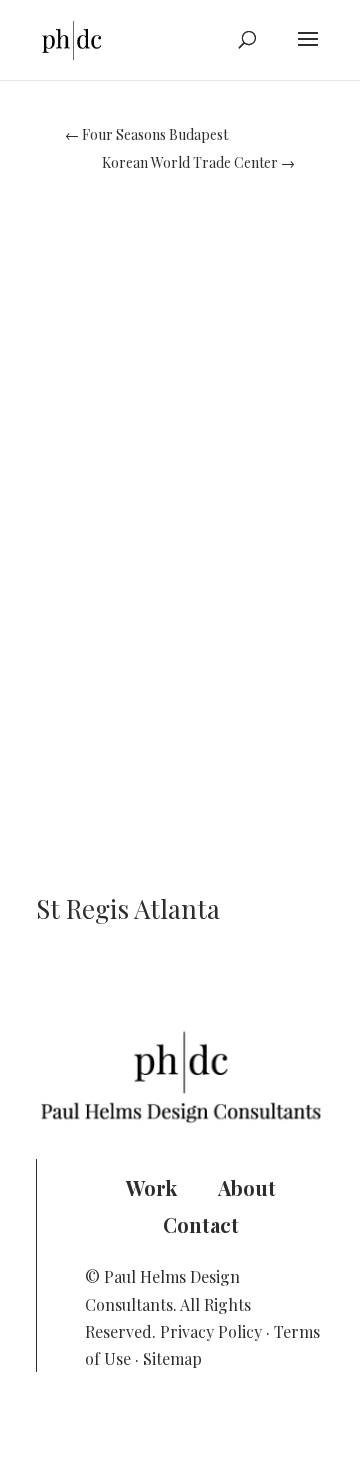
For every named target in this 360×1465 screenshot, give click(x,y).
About (247, 1187)
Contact (201, 1224)
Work (151, 1187)
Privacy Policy (211, 1331)
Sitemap (172, 1358)
